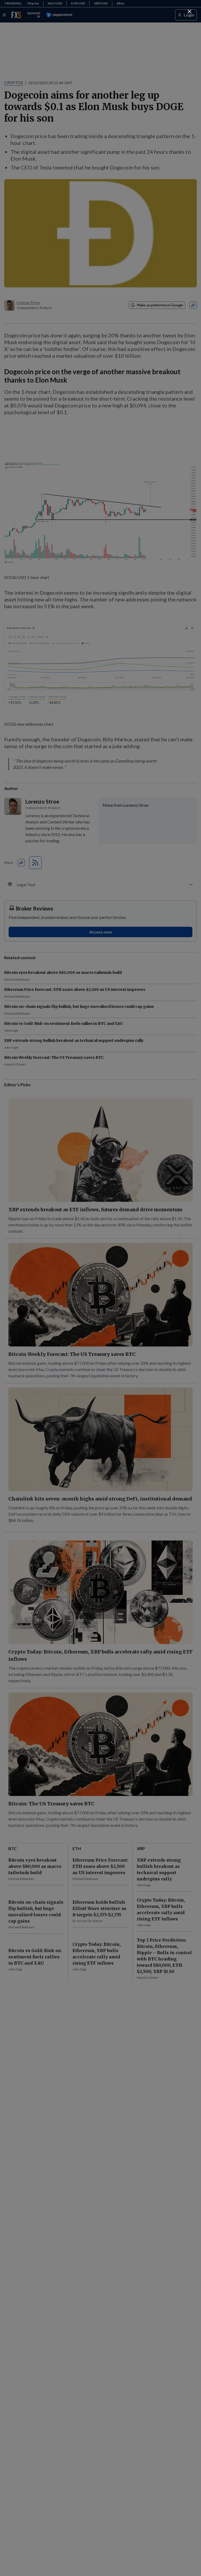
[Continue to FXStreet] (189, 12)
